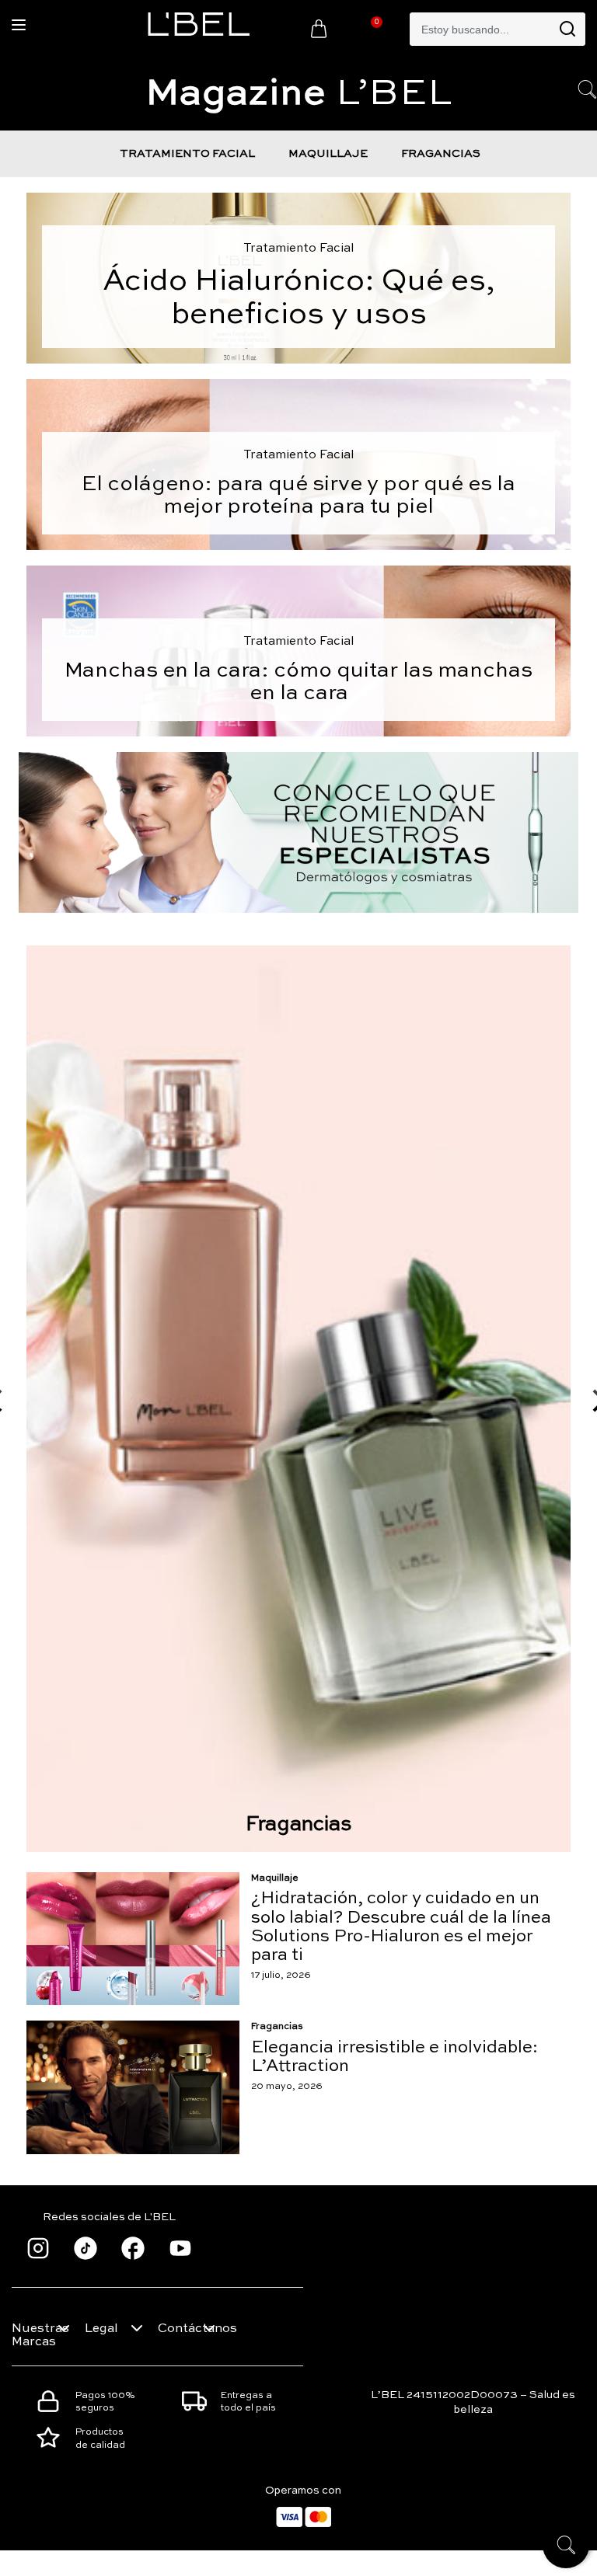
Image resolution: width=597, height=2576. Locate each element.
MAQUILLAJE (328, 154)
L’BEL (299, 94)
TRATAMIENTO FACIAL (187, 154)
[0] (319, 28)
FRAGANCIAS (441, 154)
